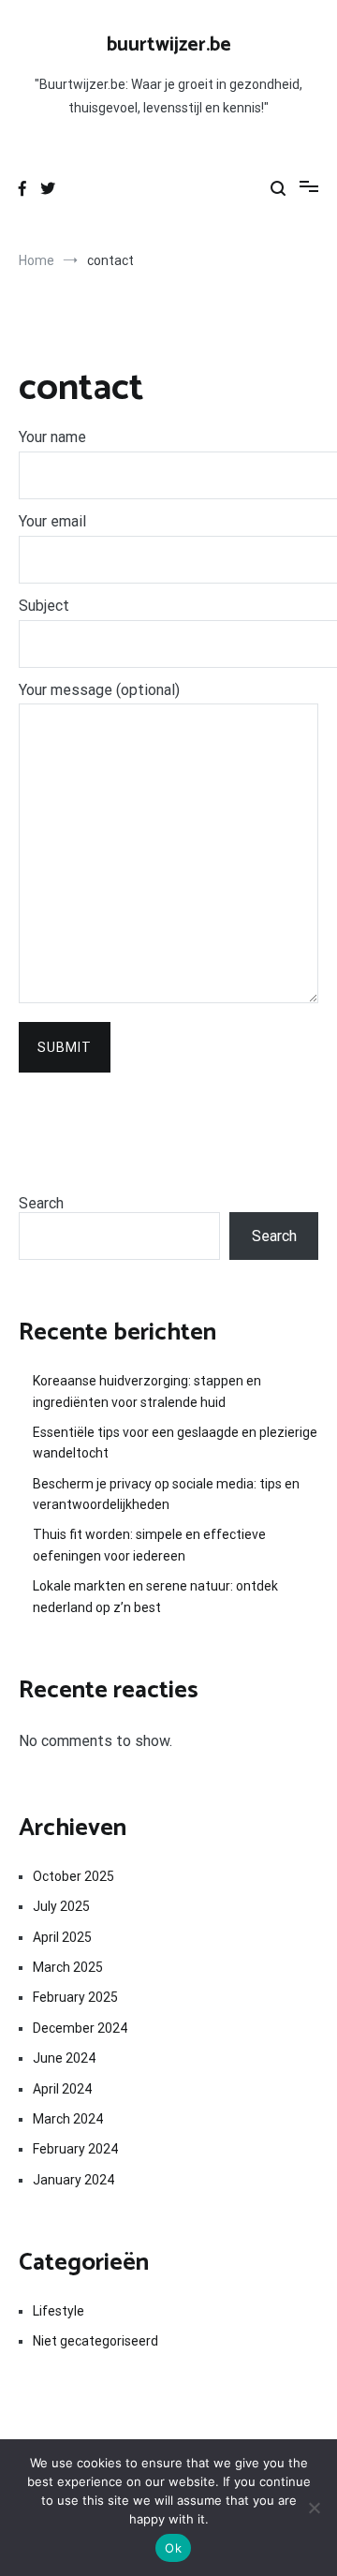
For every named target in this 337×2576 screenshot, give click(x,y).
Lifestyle (59, 2311)
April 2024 (62, 2089)
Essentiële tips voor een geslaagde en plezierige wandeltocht (175, 1443)
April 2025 (62, 1937)
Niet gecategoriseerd (95, 2341)
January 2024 (73, 2180)
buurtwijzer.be (169, 45)
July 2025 (61, 1906)
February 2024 (75, 2149)
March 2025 (68, 1967)
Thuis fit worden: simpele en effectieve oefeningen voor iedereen (149, 1545)
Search (41, 1203)
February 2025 (75, 1997)
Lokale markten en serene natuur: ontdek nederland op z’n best (155, 1596)
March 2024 (68, 2119)
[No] (314, 2508)
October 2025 (73, 1876)
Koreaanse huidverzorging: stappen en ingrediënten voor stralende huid (147, 1391)
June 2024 (64, 2058)
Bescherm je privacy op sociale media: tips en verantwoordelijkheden (166, 1494)
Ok (173, 2548)
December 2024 (80, 2028)
